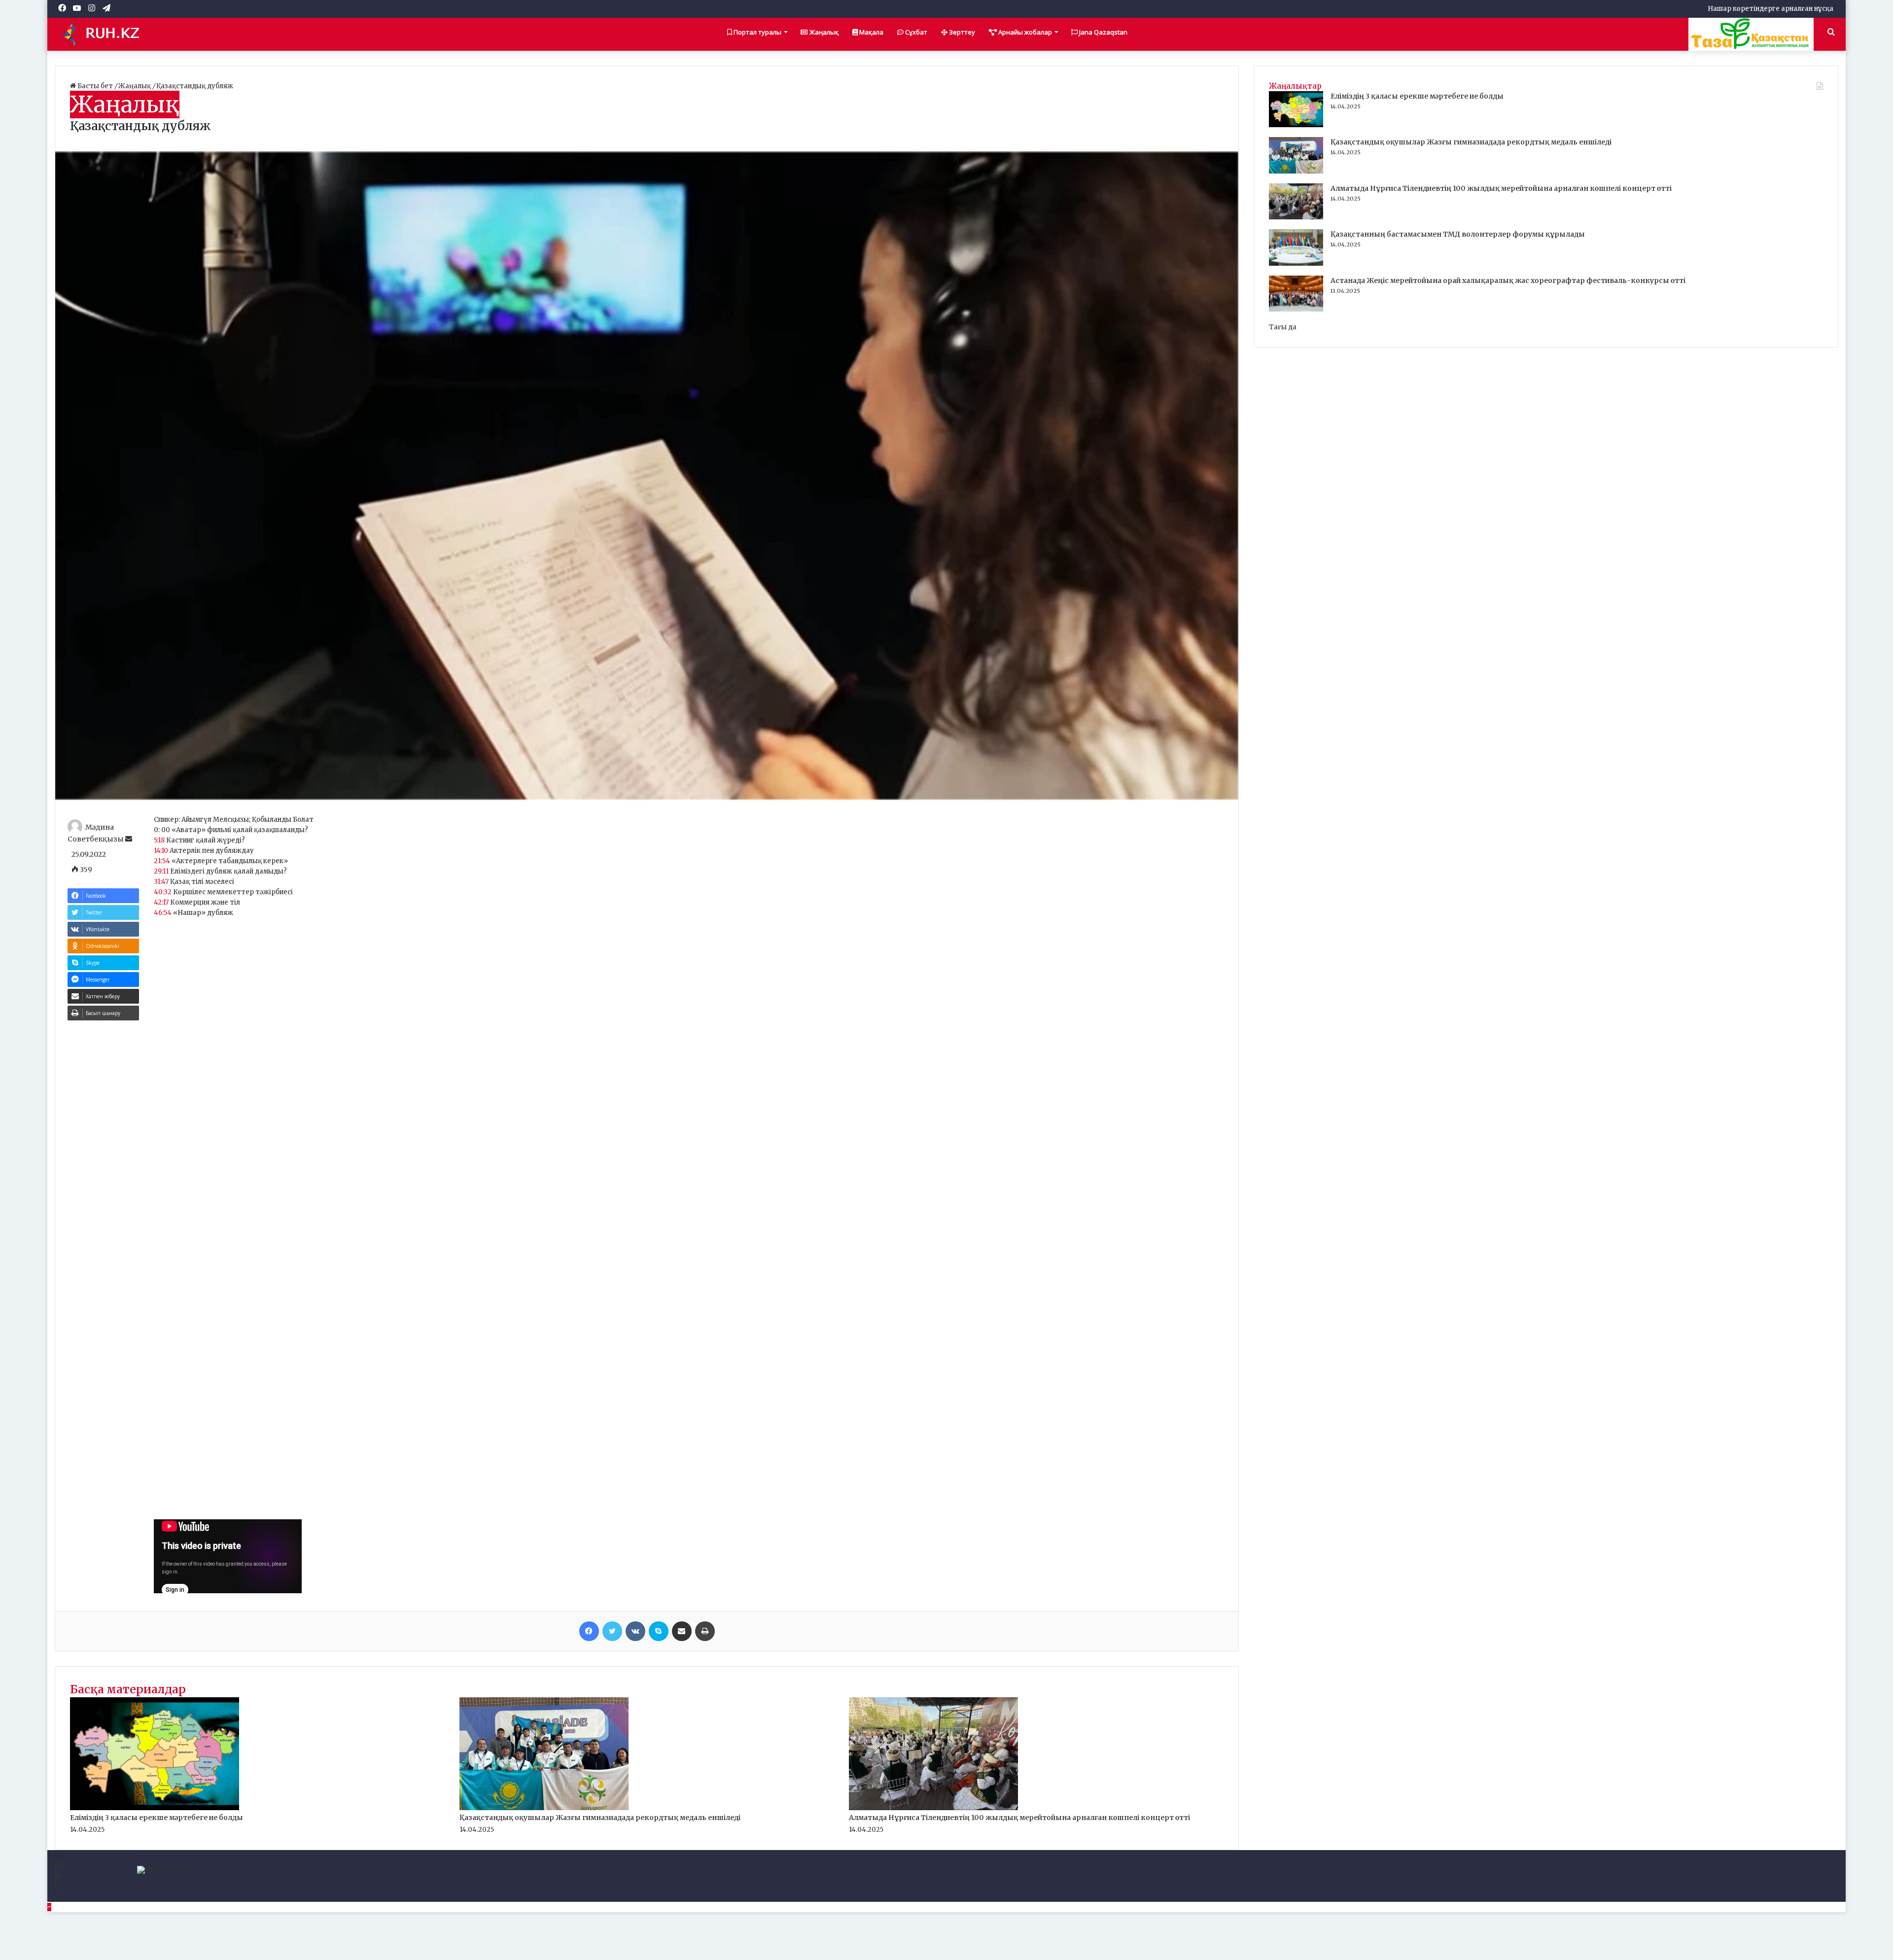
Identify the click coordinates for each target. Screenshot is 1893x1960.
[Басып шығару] (705, 1631)
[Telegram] (58, 1897)
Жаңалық (823, 32)
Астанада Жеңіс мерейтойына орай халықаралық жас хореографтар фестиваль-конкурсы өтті (1508, 280)
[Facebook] (589, 1631)
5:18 (159, 840)
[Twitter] (612, 1631)
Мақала (871, 32)
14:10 (161, 851)
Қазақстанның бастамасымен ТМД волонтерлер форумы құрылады (1458, 234)
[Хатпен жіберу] (682, 1631)
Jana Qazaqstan (1103, 32)
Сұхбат (915, 32)
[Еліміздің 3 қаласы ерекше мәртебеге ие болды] (155, 1808)
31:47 (161, 882)
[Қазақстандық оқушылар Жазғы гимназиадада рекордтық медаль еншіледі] (544, 1808)
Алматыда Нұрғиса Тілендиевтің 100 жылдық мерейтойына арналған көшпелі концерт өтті (1019, 1818)
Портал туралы (757, 32)
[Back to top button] (49, 1907)
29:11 (161, 871)
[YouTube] (58, 1876)
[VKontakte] (635, 1631)
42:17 (161, 902)
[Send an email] (129, 839)
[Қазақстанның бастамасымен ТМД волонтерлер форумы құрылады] (1296, 263)
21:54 (162, 861)
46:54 (163, 913)
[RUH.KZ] (104, 34)
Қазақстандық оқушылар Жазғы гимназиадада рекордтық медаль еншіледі (600, 1818)
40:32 (163, 892)
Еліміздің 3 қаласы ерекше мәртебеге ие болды (157, 1818)
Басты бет (95, 86)
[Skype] (659, 1631)
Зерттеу (961, 32)
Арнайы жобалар (1024, 32)
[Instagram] (57, 1886)
